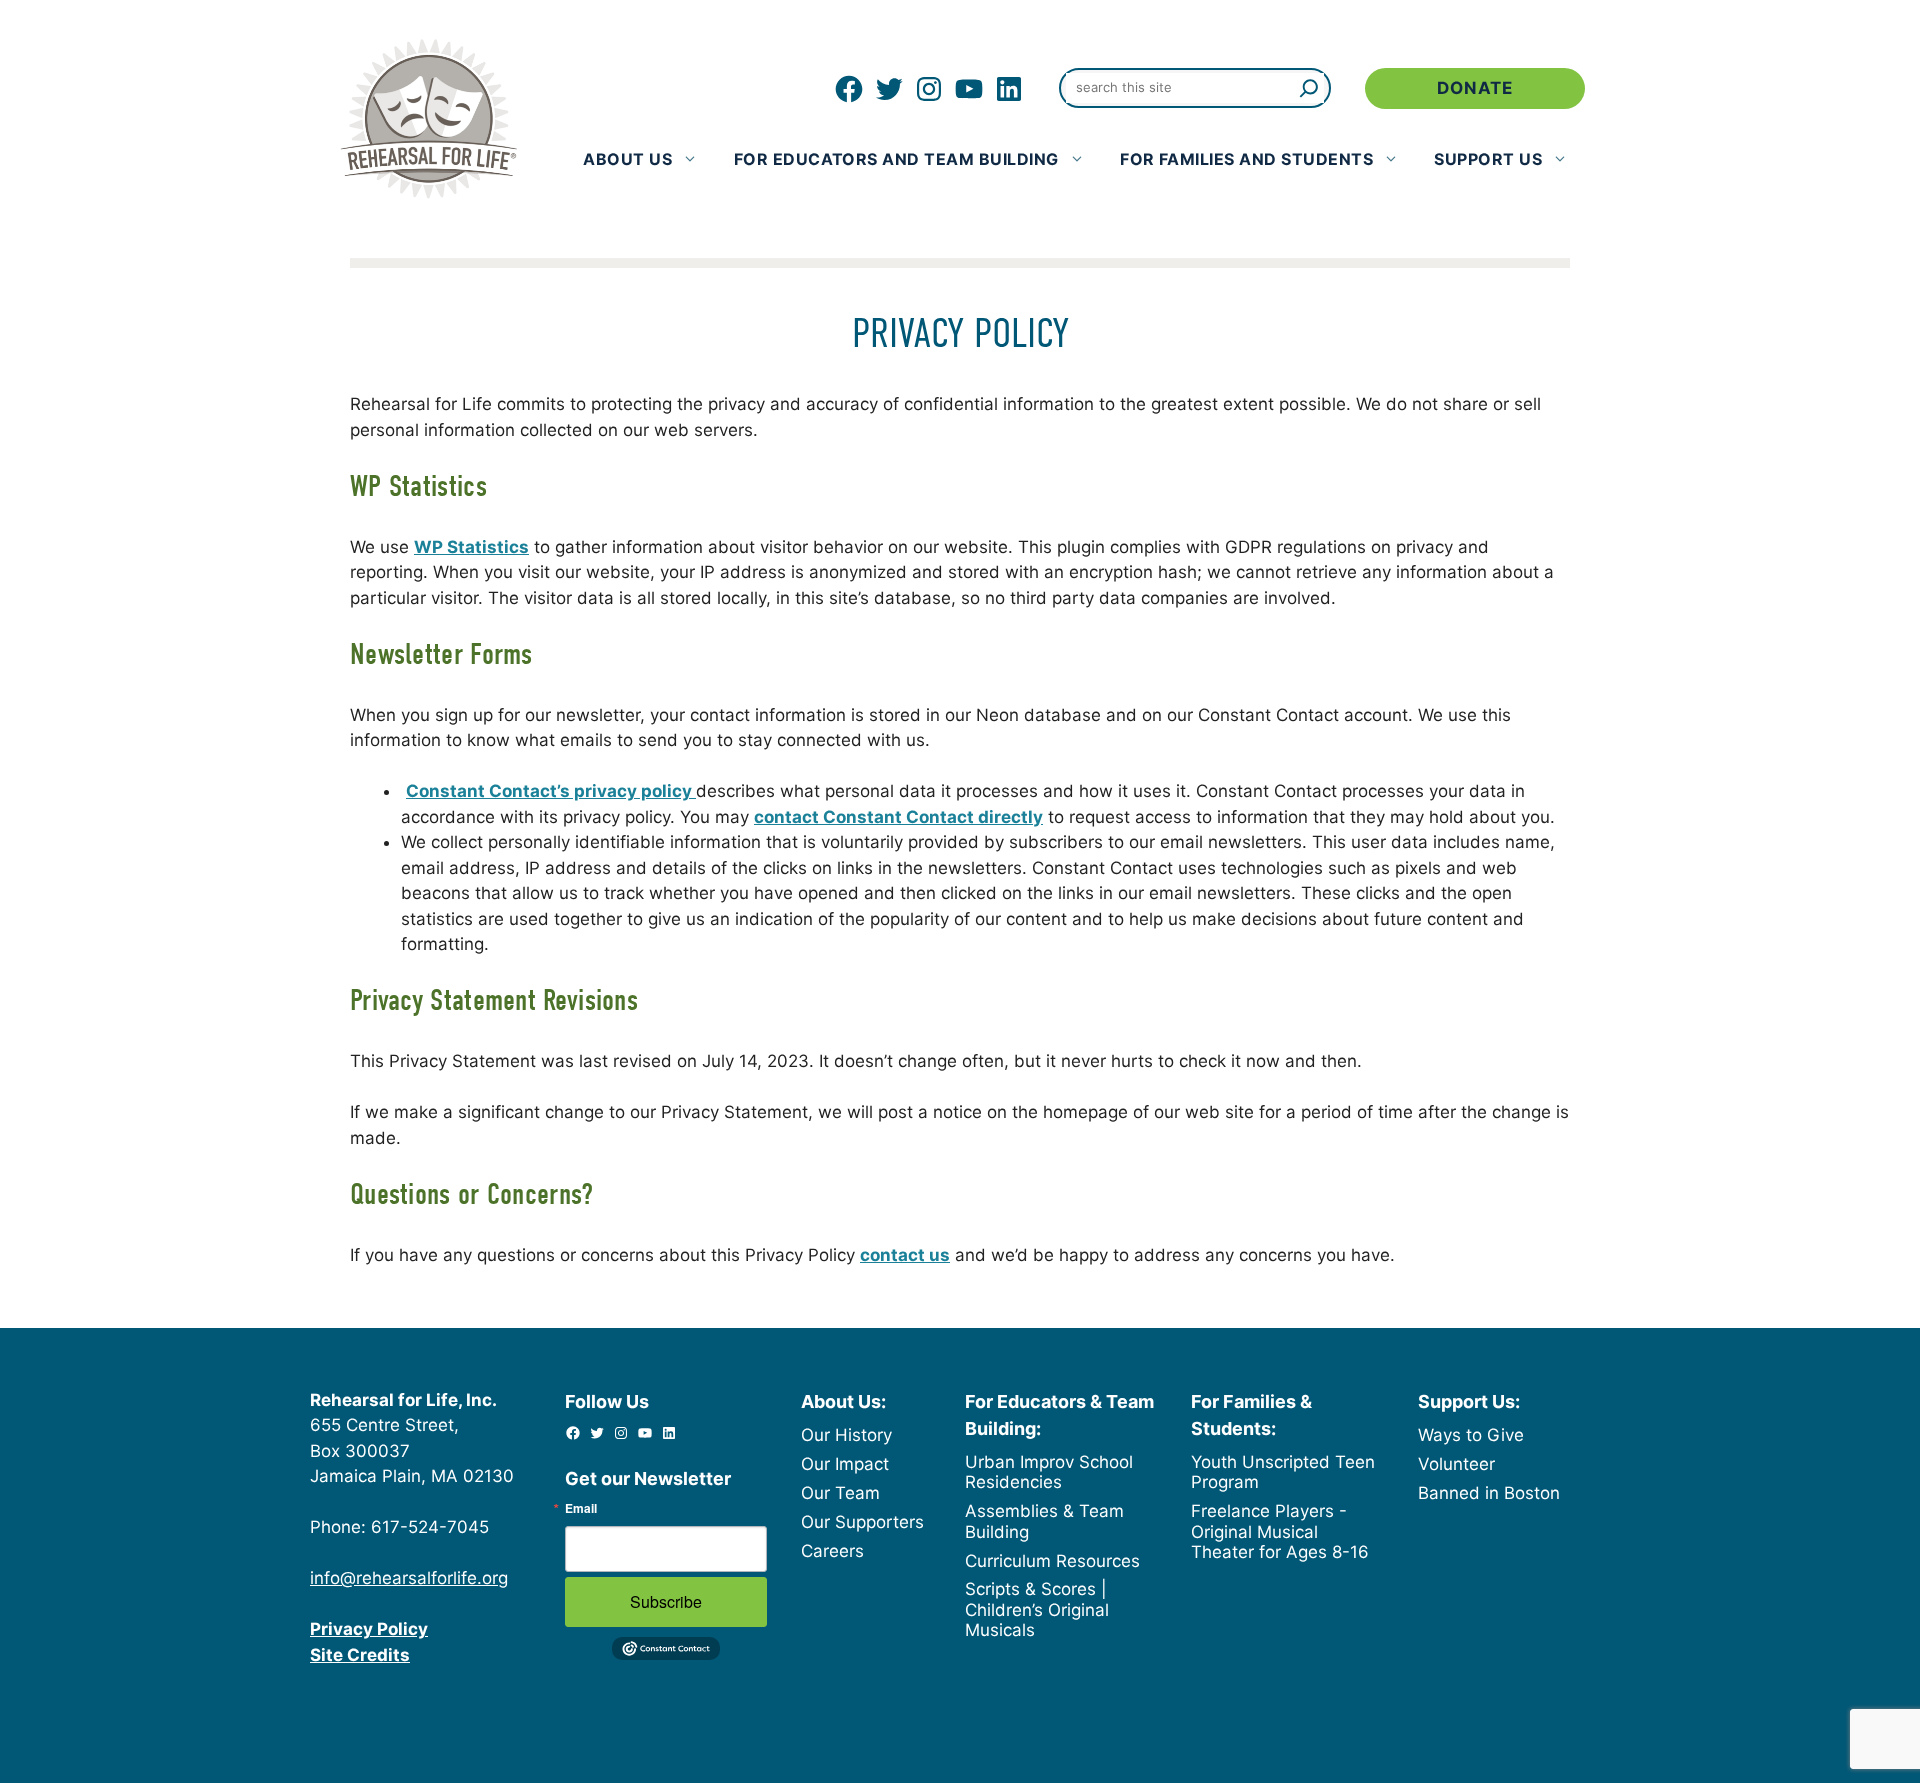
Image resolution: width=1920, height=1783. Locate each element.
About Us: (843, 1401)
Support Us (1488, 159)
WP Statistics (471, 547)
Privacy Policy (369, 1629)
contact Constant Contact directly (898, 817)
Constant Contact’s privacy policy (551, 791)
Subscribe (666, 1601)
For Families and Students (1246, 159)
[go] (1304, 88)
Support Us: (1469, 1401)
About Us (627, 159)
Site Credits (360, 1655)
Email (581, 1508)
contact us (905, 1255)
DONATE (1475, 88)
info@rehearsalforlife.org (409, 1578)
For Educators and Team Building (896, 159)
